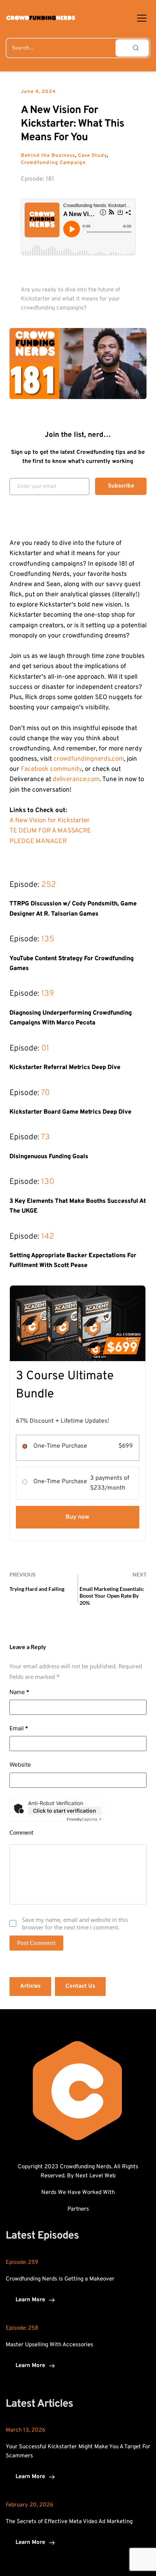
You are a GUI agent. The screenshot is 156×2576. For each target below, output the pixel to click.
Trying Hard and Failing (37, 1589)
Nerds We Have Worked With (78, 2193)
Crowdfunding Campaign (53, 163)
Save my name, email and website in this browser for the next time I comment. (75, 1923)
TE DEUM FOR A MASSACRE (50, 831)
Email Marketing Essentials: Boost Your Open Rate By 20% (112, 1596)
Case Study (92, 156)
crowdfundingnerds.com (89, 759)
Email (19, 1728)
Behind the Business (48, 156)
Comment (22, 1832)
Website (20, 1765)
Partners (78, 2209)
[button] (142, 18)
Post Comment (36, 1943)
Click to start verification (65, 1811)
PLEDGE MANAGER (38, 842)
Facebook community (51, 769)
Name (19, 1692)
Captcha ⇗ (84, 1819)
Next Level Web (95, 2176)
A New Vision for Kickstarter (50, 821)
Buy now (77, 1517)
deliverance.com (76, 780)
